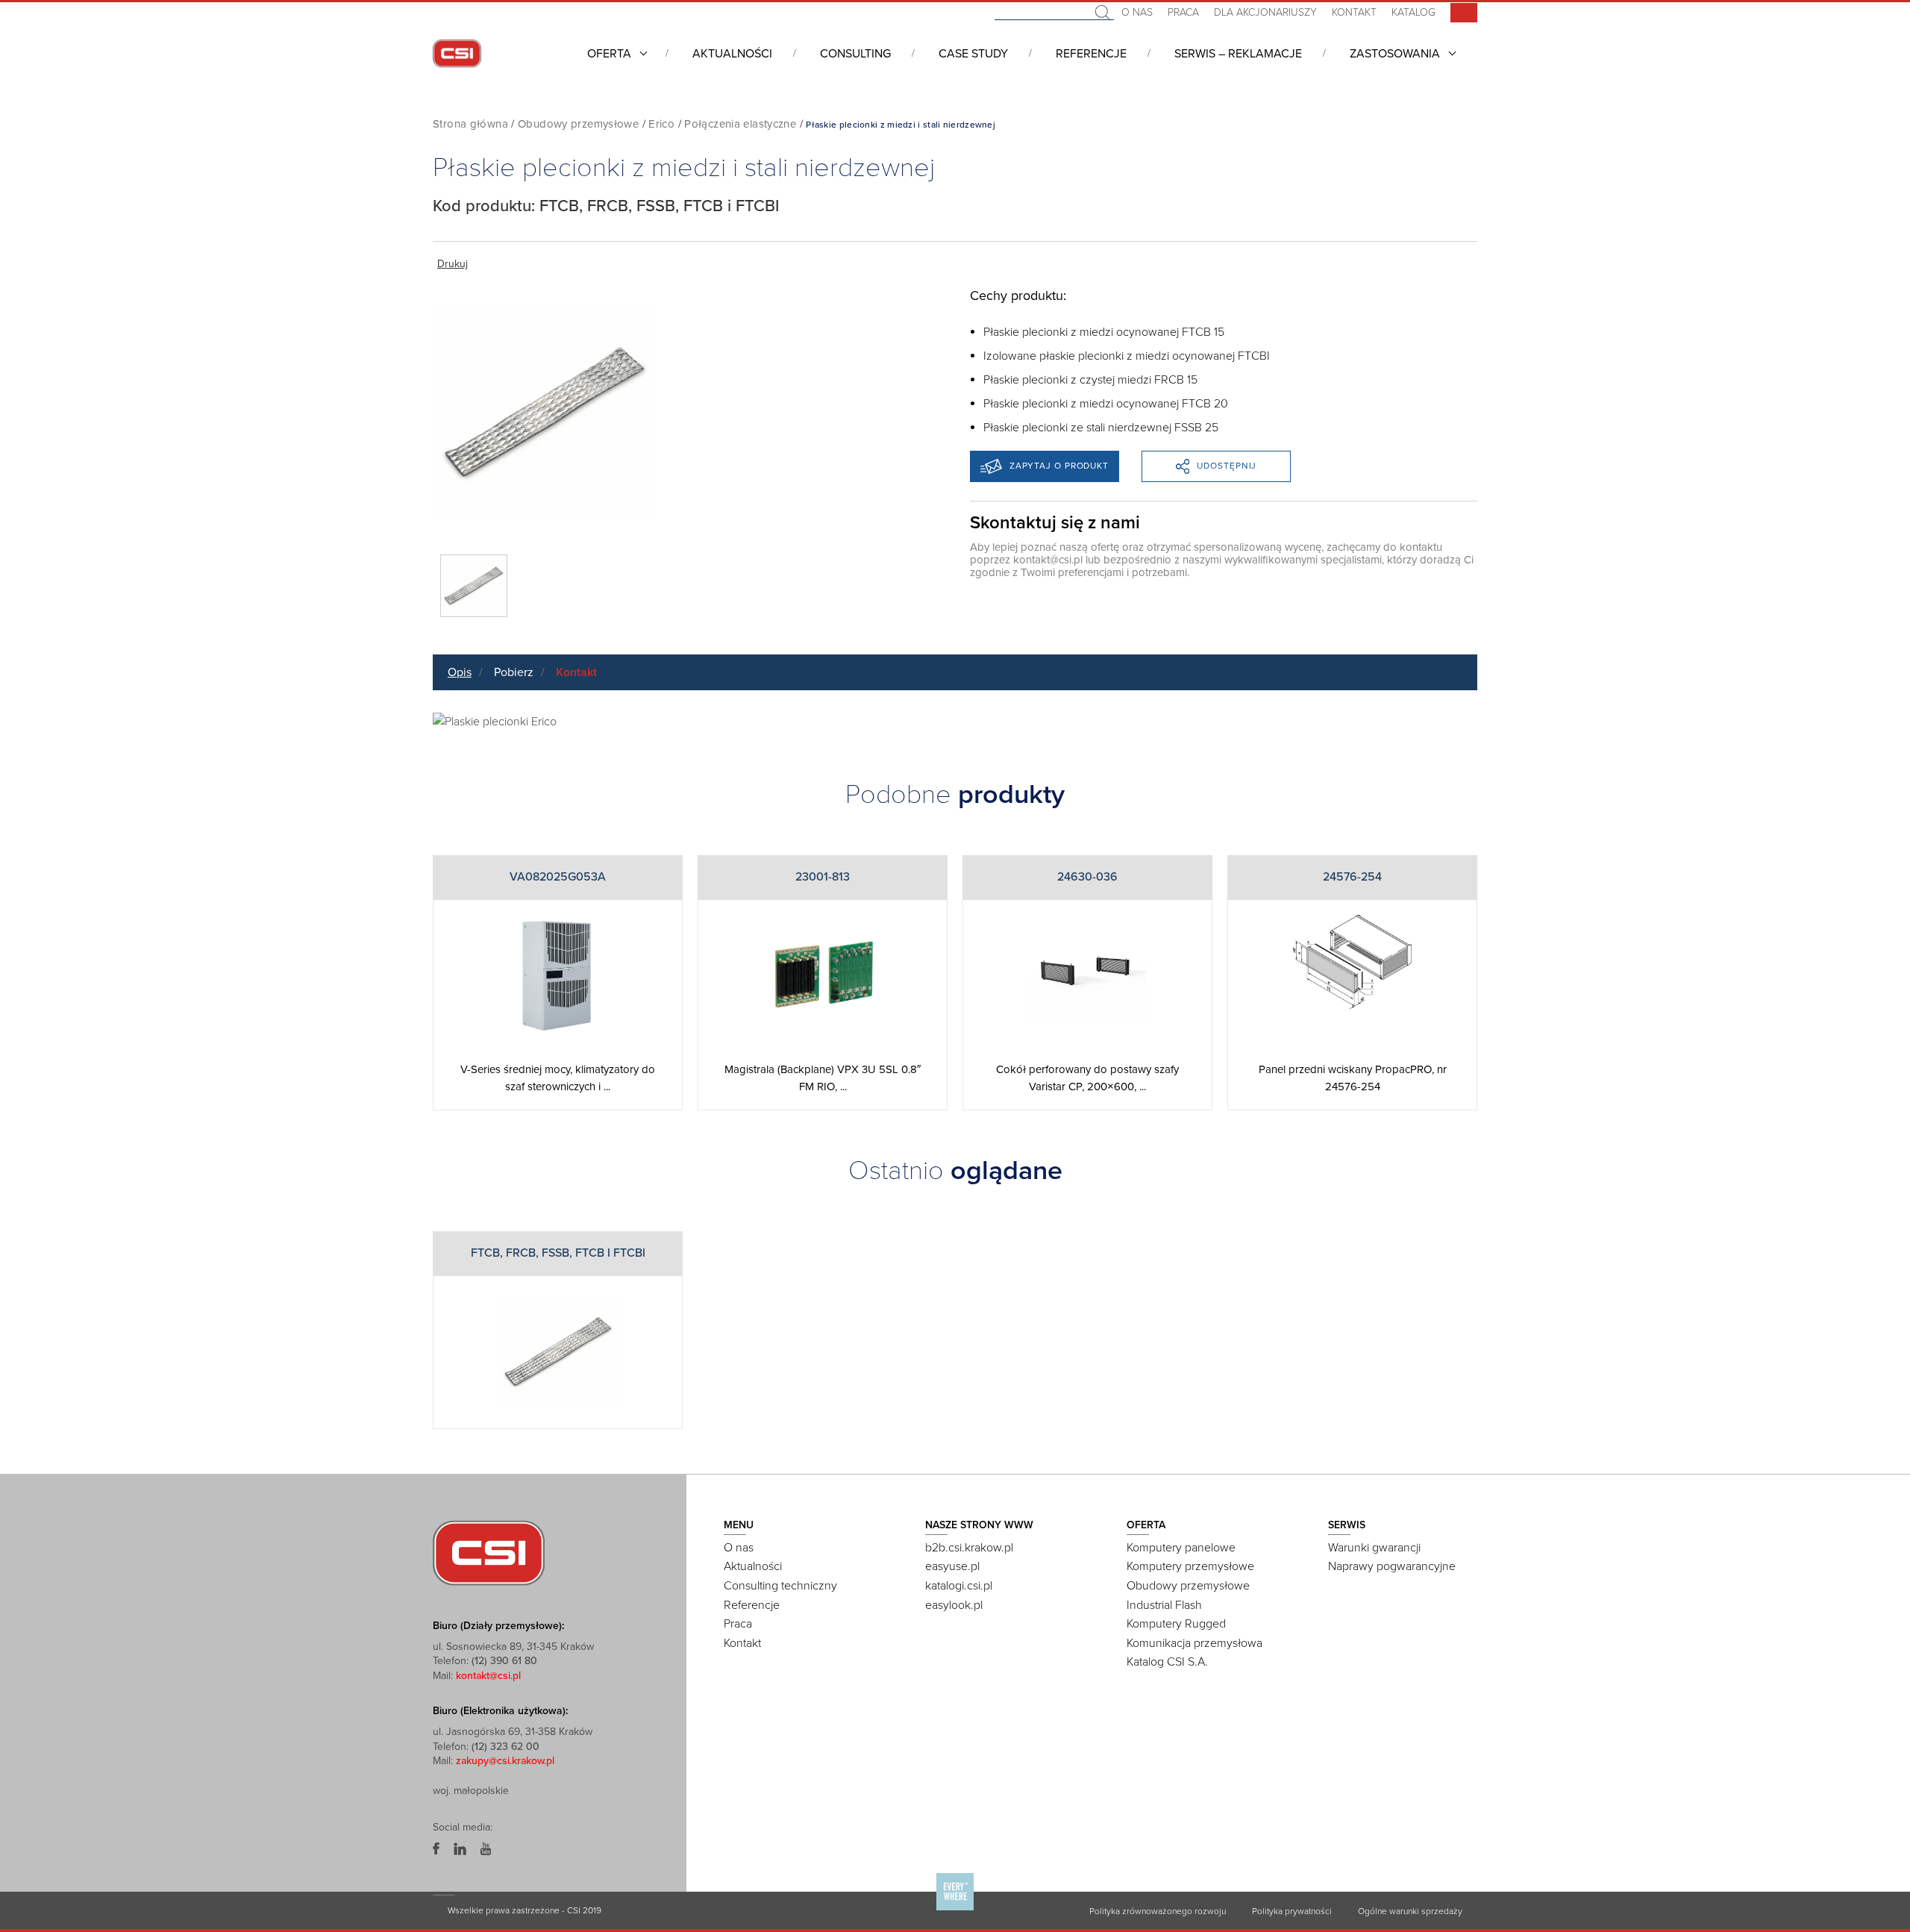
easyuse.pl (952, 1566)
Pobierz (514, 672)
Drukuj (453, 264)
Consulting (855, 54)
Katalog (1413, 12)
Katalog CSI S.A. (1167, 1662)
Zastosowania (1395, 54)
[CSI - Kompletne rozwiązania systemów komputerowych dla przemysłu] (489, 1552)
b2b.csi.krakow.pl (969, 1548)
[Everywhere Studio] (955, 1910)
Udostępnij (1227, 466)
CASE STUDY (973, 54)
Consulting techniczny (780, 1586)
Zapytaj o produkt (1059, 466)
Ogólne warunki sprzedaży (1410, 1911)
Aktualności (732, 54)
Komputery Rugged (1176, 1624)
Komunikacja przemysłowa (1194, 1643)
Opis (460, 672)
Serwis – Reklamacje (1238, 54)
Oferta (609, 54)
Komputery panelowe (1181, 1548)
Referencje (1091, 54)
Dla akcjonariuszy (1265, 12)
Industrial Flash (1164, 1605)
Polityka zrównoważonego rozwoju (1158, 1911)
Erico (661, 124)
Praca (1183, 12)
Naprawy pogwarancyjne (1392, 1566)
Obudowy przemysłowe (578, 124)
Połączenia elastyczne (740, 124)
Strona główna (470, 124)
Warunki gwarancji (1374, 1548)
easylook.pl (954, 1605)
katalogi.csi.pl (959, 1586)
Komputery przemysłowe (1190, 1566)
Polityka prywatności (1292, 1911)
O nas (1137, 12)
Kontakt (1354, 12)
